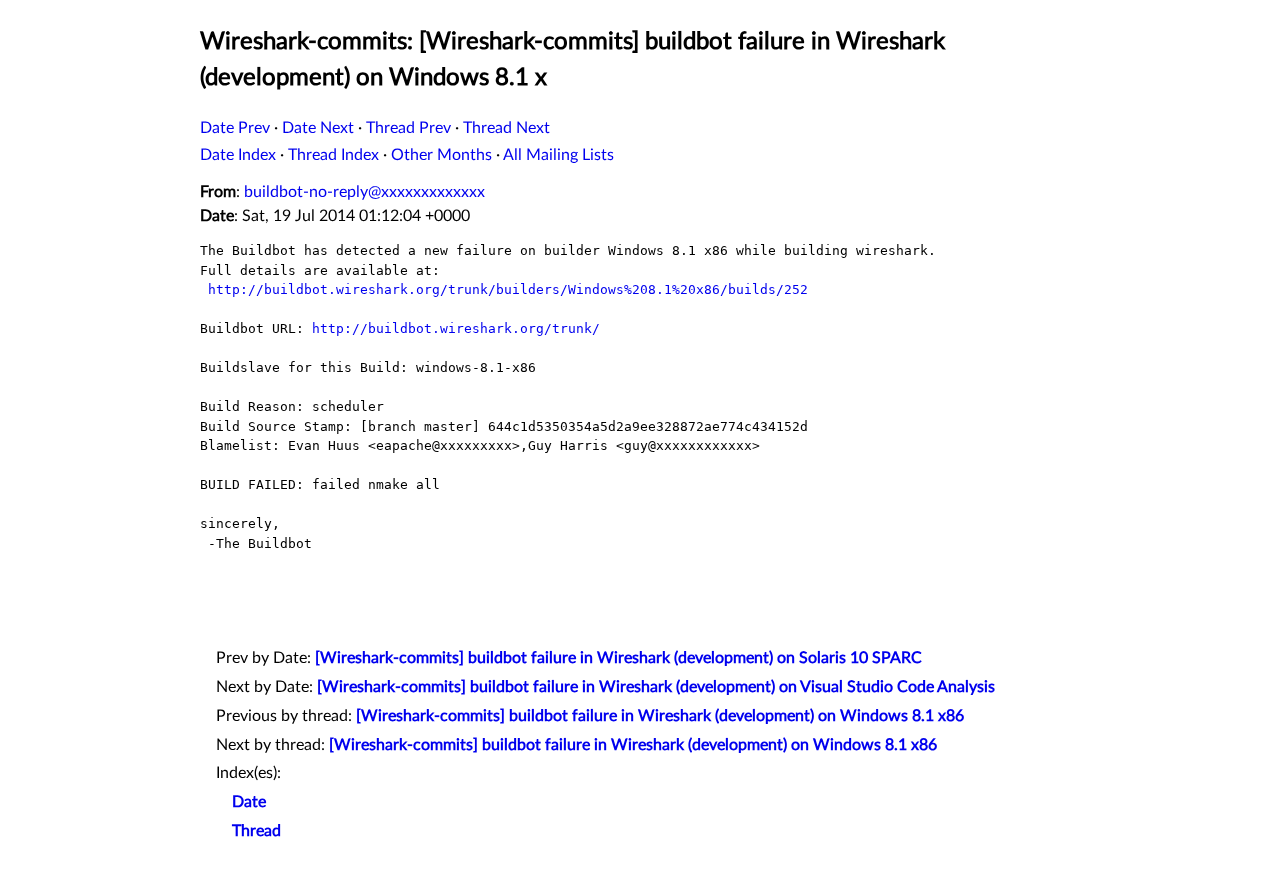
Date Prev (235, 128)
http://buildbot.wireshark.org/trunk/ (456, 328)
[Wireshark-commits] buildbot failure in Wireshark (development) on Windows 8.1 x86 (660, 716)
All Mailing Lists (558, 155)
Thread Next (506, 128)
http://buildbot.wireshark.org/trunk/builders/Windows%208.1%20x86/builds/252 (508, 289)
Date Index (238, 155)
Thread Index (333, 155)
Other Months (441, 155)
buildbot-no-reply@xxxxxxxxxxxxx (364, 192)
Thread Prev (408, 128)
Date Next (318, 128)
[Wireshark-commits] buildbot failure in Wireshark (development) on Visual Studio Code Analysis (656, 687)
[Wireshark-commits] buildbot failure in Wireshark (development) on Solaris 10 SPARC (618, 658)
